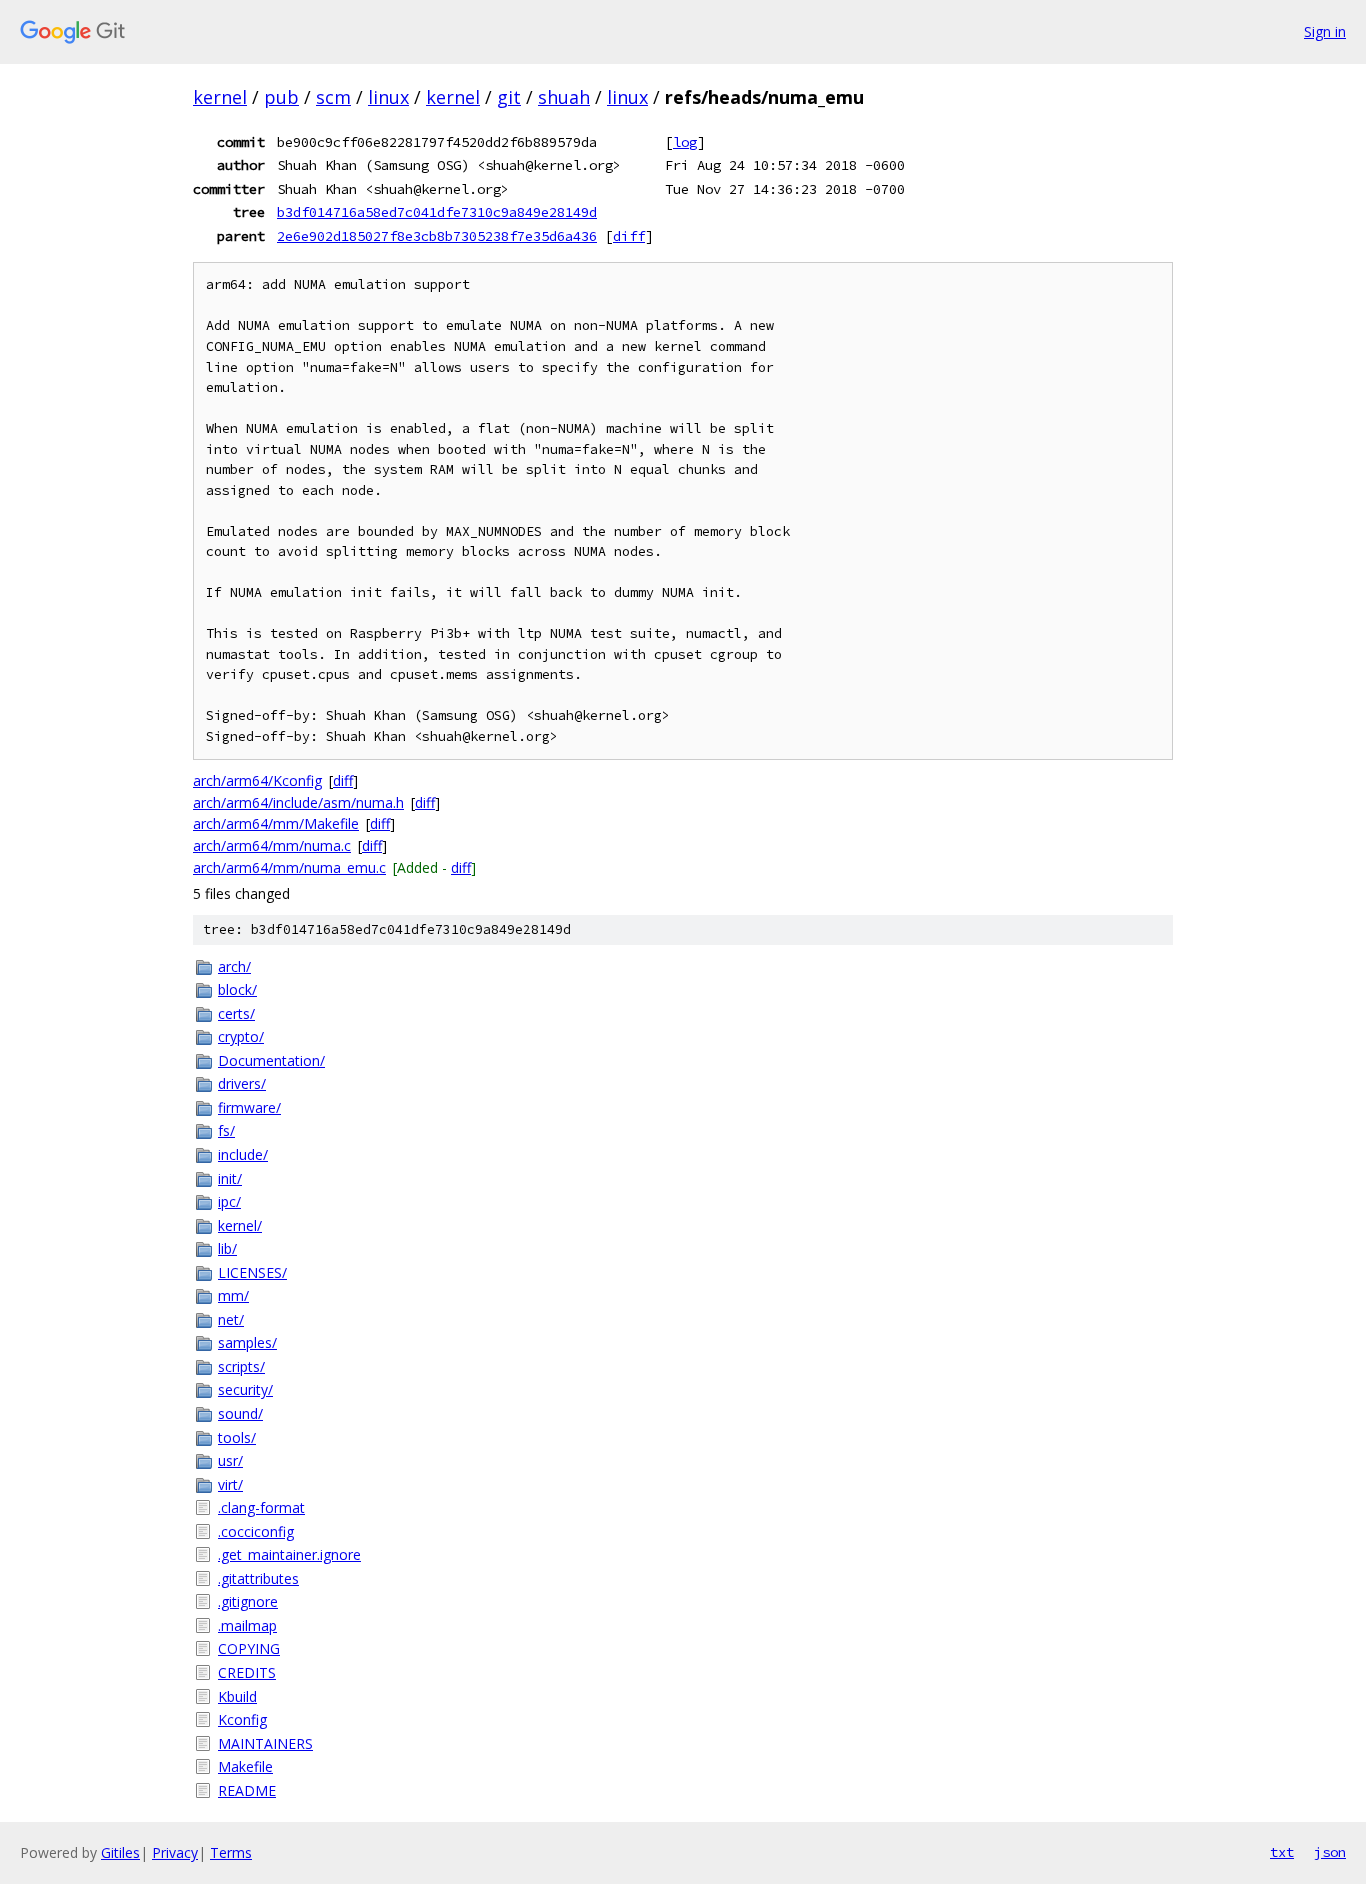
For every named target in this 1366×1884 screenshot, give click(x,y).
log (685, 142)
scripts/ (241, 1366)
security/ (245, 1389)
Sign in (1325, 31)
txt (1282, 1852)
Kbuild (237, 1696)
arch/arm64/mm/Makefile (276, 823)
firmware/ (249, 1107)
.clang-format (261, 1507)
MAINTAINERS (265, 1743)
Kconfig (242, 1719)
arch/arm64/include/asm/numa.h (298, 802)
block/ (237, 989)
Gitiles (120, 1852)
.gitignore (248, 1601)
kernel (220, 97)
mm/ (233, 1295)
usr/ (230, 1460)
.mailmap (247, 1625)
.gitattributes (258, 1578)
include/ (243, 1154)
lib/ (227, 1248)
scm (333, 97)
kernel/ (240, 1225)
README (247, 1790)
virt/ (230, 1484)
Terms (231, 1852)
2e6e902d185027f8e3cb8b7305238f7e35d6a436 (437, 236)
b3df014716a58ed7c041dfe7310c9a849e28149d (437, 212)
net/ (231, 1319)
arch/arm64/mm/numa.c (272, 845)
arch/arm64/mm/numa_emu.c (289, 867)
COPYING (249, 1648)
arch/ (234, 966)
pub (281, 97)
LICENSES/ (252, 1272)
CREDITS (247, 1672)
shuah (564, 97)
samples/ (247, 1342)
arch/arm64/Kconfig (257, 780)
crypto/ (241, 1036)
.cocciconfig (256, 1531)
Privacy (175, 1852)
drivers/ (242, 1083)
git (509, 97)
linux (388, 97)
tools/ (237, 1437)
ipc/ (229, 1201)
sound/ (240, 1413)
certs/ (236, 1013)
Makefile (245, 1766)
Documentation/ (271, 1060)
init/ (230, 1178)
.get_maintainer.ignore (289, 1554)
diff (629, 236)
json (1330, 1852)
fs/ (226, 1130)
